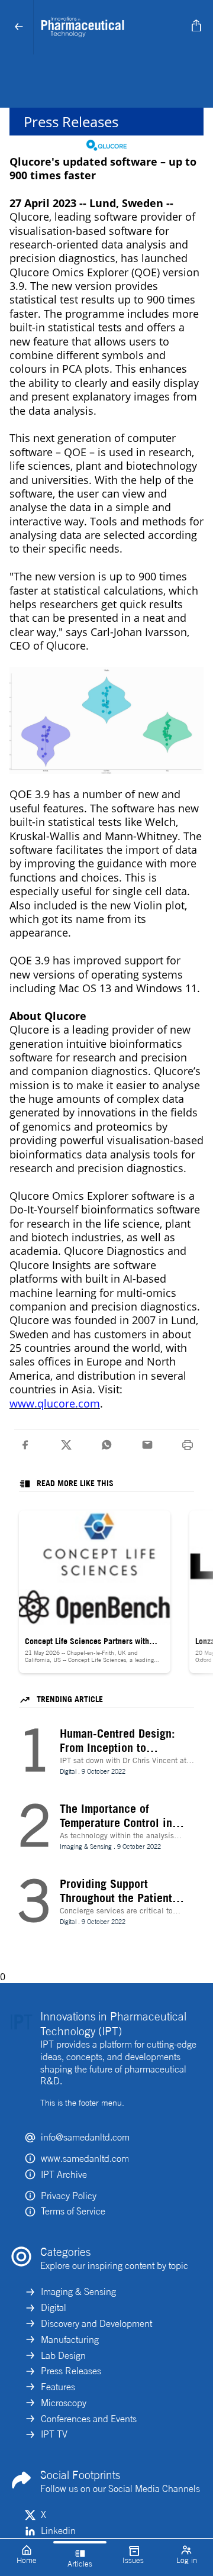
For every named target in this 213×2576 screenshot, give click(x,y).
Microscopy (64, 2403)
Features (58, 2387)
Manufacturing (70, 2339)
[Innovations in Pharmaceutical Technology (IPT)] (110, 27)
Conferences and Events (89, 2419)
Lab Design (63, 2355)
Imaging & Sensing (78, 2291)
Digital (54, 2307)
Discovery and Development (96, 2323)
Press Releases (71, 2371)
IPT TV (54, 2434)
